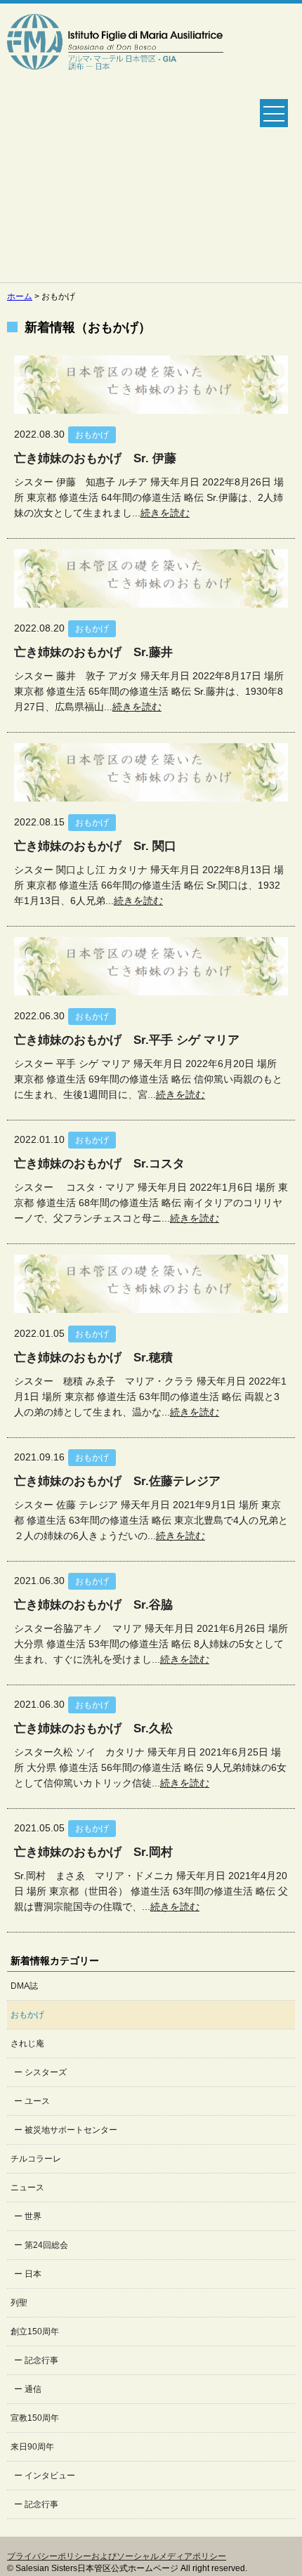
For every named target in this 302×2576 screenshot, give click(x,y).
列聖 (19, 2303)
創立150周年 (35, 2332)
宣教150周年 (35, 2418)
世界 (33, 2216)
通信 (33, 2389)
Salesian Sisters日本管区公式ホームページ (115, 143)
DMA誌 (24, 1986)
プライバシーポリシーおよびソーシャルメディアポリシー (117, 2556)
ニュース (27, 2188)
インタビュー (50, 2476)
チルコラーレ (36, 2159)
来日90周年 (32, 2447)
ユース (37, 2101)
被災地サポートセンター (71, 2130)
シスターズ (46, 2072)
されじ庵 (27, 2044)
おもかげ (27, 2015)
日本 (33, 2274)
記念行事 (41, 2360)
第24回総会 (46, 2245)
